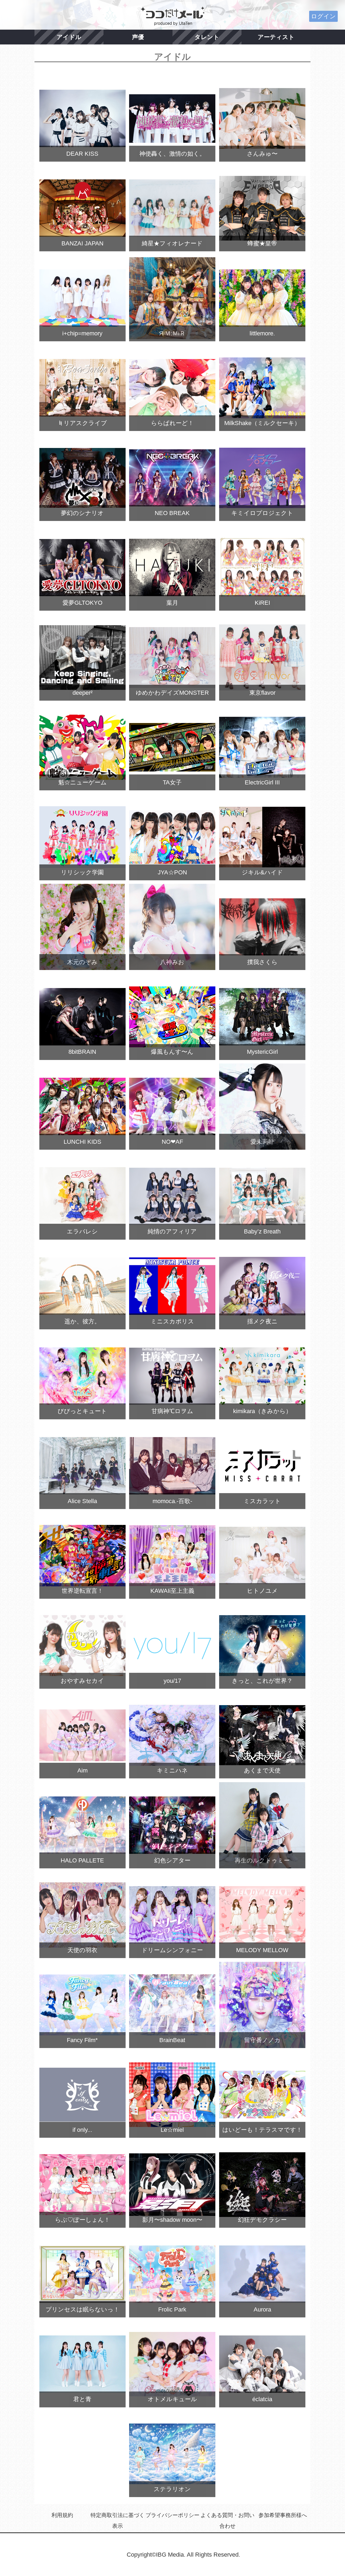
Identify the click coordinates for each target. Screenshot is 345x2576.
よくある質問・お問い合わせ (227, 2521)
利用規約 (62, 2515)
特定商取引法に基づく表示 (118, 2521)
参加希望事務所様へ (283, 2515)
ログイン (323, 16)
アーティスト (276, 37)
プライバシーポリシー (172, 2515)
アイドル (69, 37)
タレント (207, 37)
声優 (138, 37)
